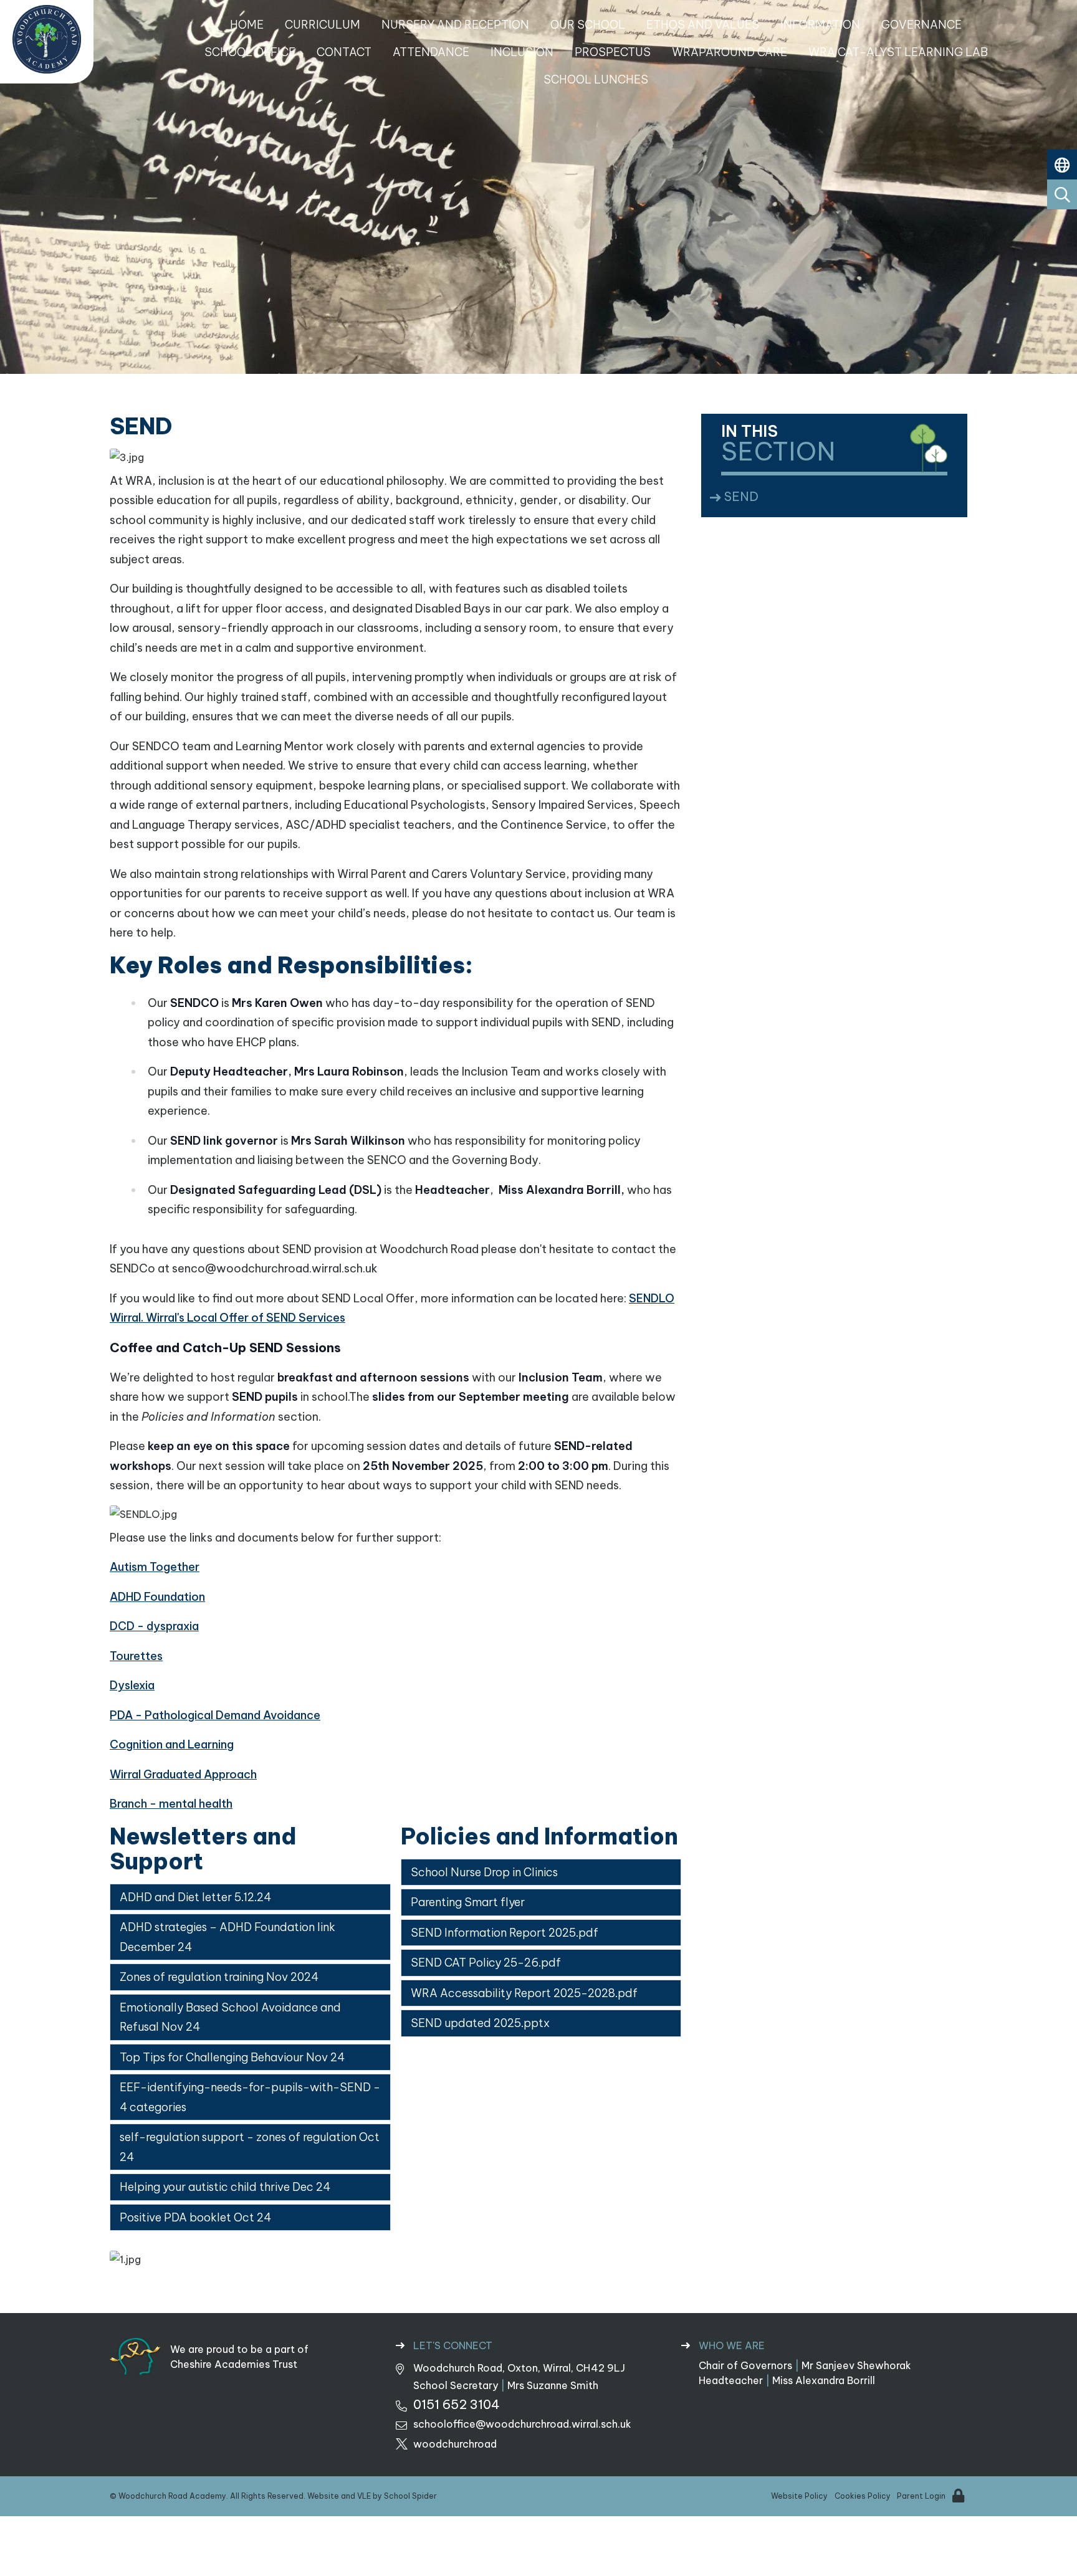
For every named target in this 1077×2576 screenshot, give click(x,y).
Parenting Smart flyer (468, 1902)
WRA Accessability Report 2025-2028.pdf (524, 1993)
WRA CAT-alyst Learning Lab (898, 52)
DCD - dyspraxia (154, 1626)
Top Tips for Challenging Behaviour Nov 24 (232, 2057)
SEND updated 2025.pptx (480, 2023)
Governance (921, 25)
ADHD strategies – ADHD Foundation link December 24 (227, 1937)
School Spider (410, 2496)
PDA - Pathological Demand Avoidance (215, 1715)
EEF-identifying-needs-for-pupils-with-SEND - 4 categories (250, 2097)
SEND (744, 496)
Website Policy (799, 2496)
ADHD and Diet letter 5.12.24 (195, 1897)
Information (820, 25)
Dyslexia (132, 1685)
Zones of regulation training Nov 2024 (219, 1977)
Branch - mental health (171, 1804)
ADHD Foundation (157, 1597)
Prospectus (613, 52)
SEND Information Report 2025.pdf (505, 1933)
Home (247, 25)
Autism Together (155, 1567)
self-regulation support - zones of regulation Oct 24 (250, 2147)
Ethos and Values (703, 25)
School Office (250, 52)
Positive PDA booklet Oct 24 (195, 2217)
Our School (588, 25)
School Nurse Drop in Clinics (484, 1872)
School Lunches (596, 79)
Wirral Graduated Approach (183, 1774)
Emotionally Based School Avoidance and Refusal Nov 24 (230, 2017)
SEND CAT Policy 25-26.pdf (486, 1963)
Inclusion (522, 52)
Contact (344, 52)
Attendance (431, 52)
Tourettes (136, 1656)
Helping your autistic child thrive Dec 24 (225, 2187)
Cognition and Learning (172, 1744)
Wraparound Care (730, 52)
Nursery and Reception (455, 25)
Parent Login (921, 2496)
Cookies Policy (863, 2496)
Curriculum (323, 25)
